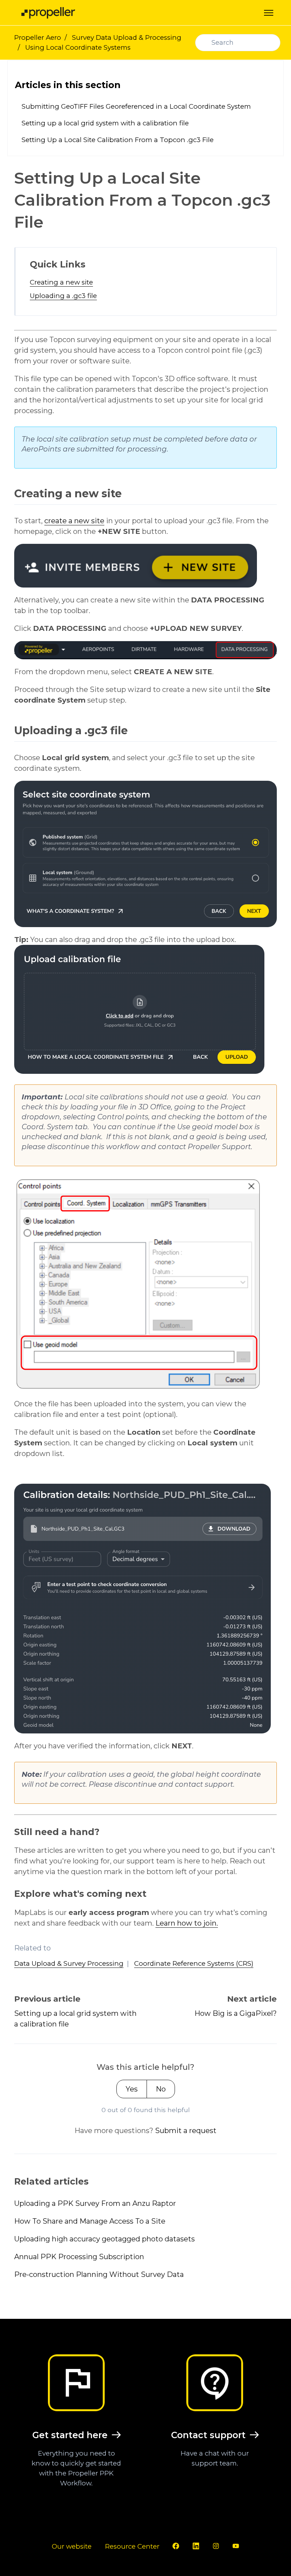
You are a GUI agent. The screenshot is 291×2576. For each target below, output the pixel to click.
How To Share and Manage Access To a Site (90, 2221)
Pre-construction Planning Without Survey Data (99, 2274)
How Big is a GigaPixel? (236, 2013)
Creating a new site (61, 282)
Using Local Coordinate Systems (78, 47)
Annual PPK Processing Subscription (79, 2257)
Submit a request (186, 2131)
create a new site (74, 521)
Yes (132, 2089)
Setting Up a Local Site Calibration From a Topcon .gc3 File (118, 140)
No (161, 2089)
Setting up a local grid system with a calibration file (105, 123)
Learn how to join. (187, 1923)
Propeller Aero (38, 37)
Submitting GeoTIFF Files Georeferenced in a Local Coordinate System (136, 106)
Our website (72, 2546)
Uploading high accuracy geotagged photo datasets (105, 2239)
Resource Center (132, 2546)
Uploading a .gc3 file (63, 296)
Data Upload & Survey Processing (69, 1963)
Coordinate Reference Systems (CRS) (194, 1963)
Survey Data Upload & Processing (127, 37)
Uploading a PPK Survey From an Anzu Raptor (95, 2203)
